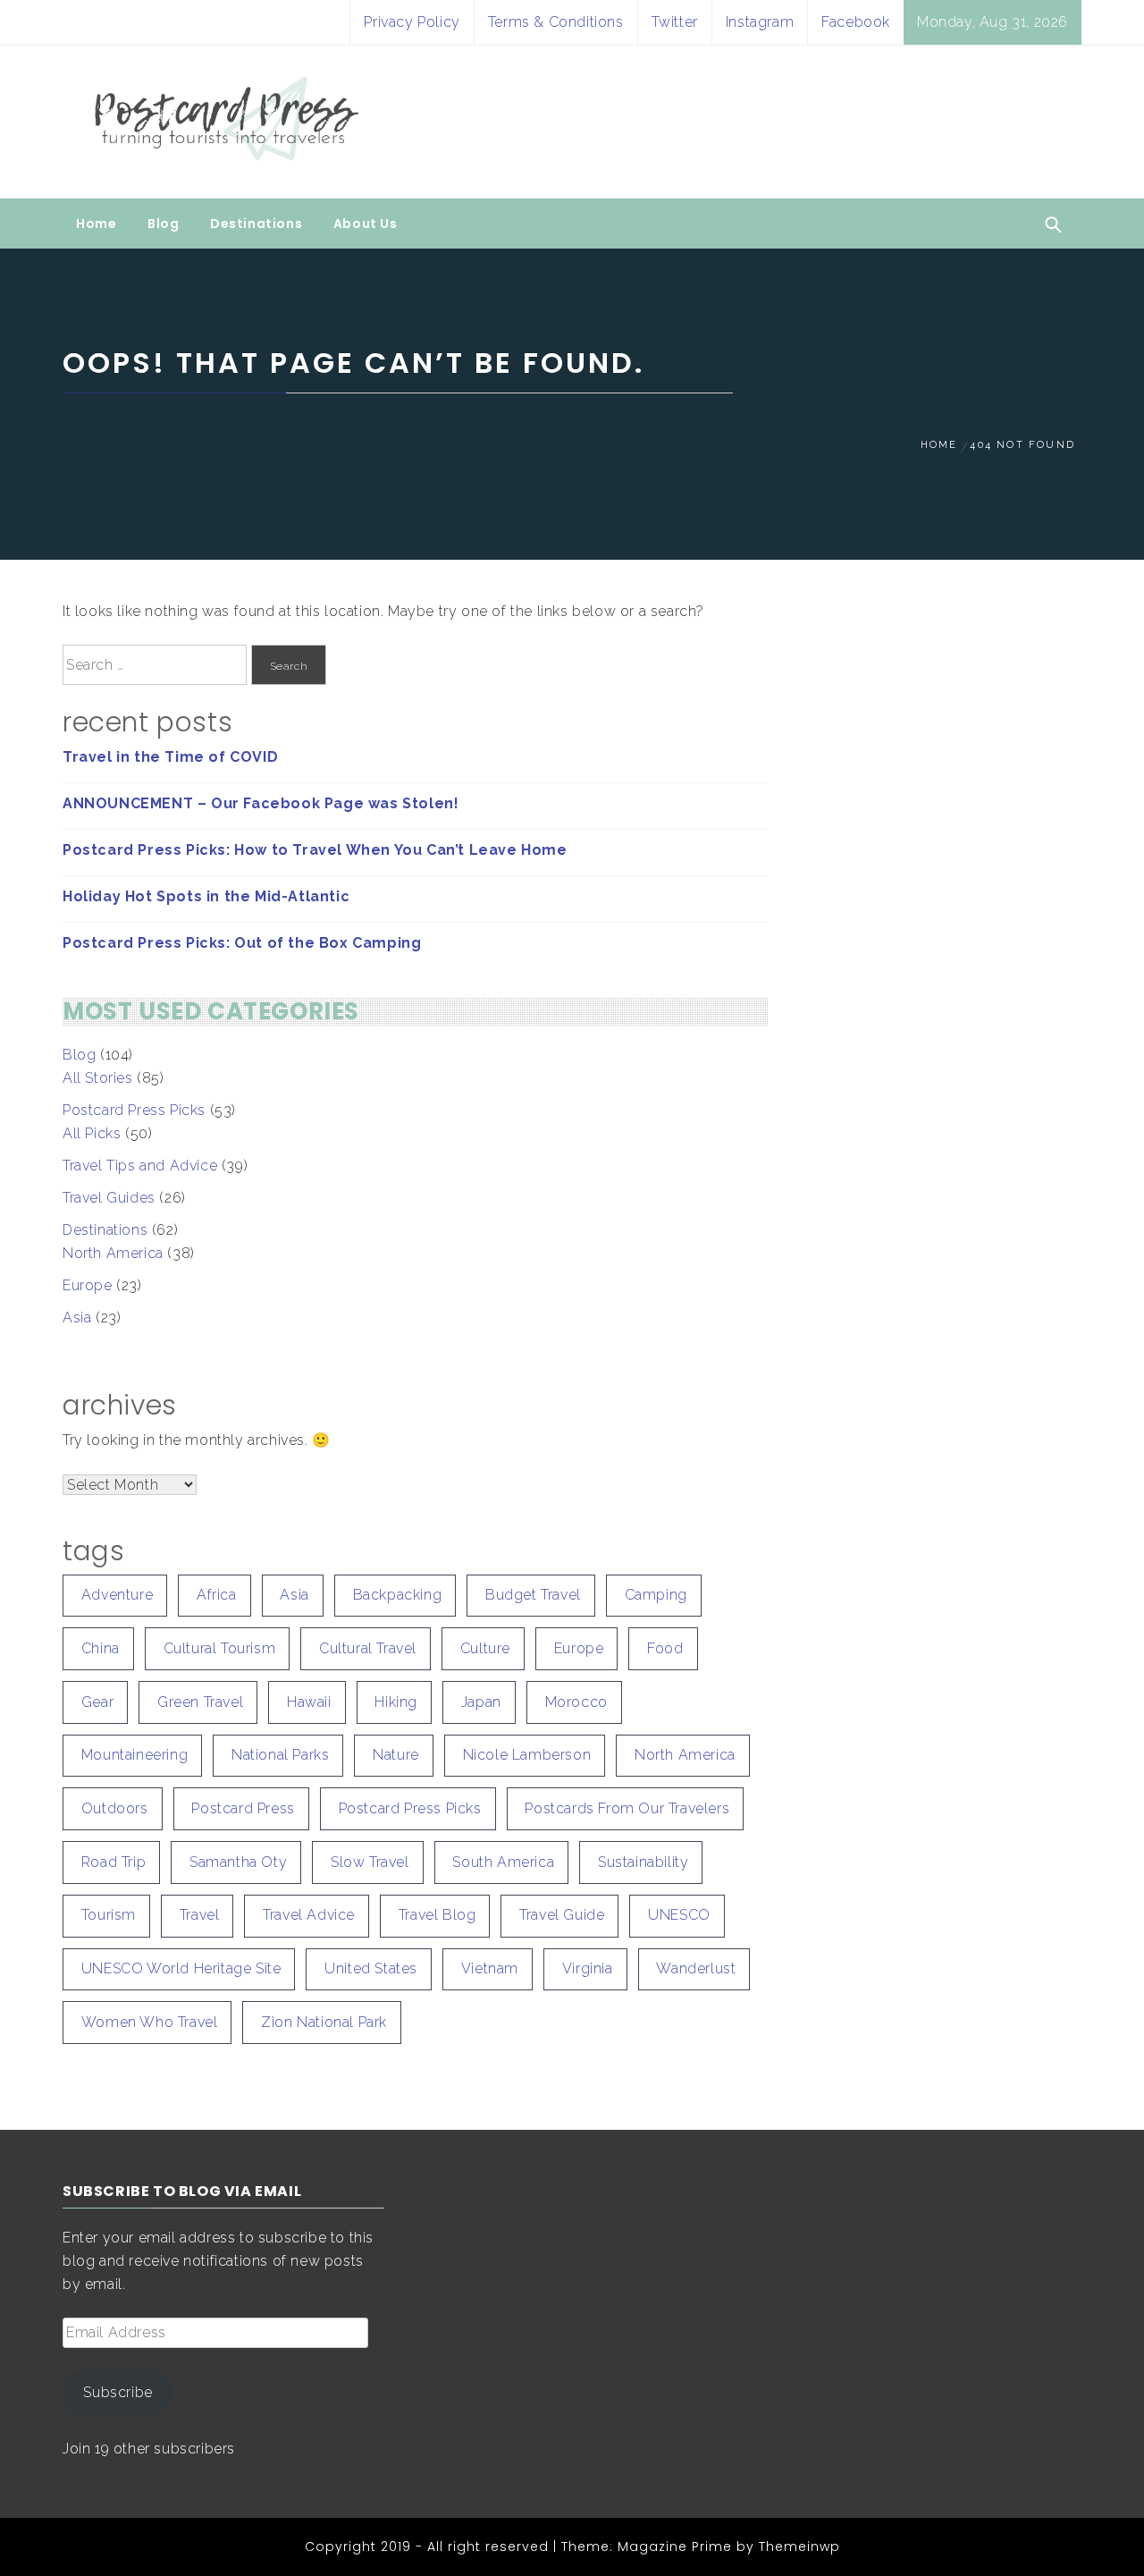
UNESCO (679, 1915)
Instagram (760, 22)
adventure (117, 1595)
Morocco (576, 1702)
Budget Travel (533, 1595)
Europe (88, 1285)
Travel (200, 1915)
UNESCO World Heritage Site (181, 1968)
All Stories (98, 1078)
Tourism (109, 1915)
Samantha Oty (238, 1862)
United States (371, 1968)
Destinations (256, 224)
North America (113, 1253)
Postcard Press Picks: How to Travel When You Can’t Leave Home (315, 850)
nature (396, 1755)
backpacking (398, 1595)
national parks (280, 1755)
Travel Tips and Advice (140, 1166)
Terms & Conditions (556, 22)
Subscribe (118, 2392)
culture (485, 1648)
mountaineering (135, 1755)
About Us (366, 224)
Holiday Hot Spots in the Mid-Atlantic (206, 896)
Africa (217, 1595)
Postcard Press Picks (134, 1110)
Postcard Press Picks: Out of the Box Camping (242, 943)
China (101, 1648)
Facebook (856, 22)
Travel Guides (109, 1198)
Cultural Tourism (220, 1648)
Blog (163, 224)
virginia (588, 1968)
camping (656, 1595)
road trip (114, 1862)
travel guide (562, 1915)
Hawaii (309, 1702)
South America (503, 1862)
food (665, 1648)
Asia (77, 1318)
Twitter (675, 22)
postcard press (243, 1808)
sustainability (643, 1862)
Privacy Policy (412, 22)
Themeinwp (799, 2546)
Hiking (396, 1702)
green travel (200, 1702)
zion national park (324, 2022)
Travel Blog (437, 1915)
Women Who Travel (150, 2022)
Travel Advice (309, 1915)
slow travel (370, 1862)
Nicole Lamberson (527, 1755)
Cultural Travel (368, 1648)
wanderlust (696, 1968)
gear (97, 1702)
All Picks (92, 1133)
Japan (481, 1702)
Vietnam (490, 1968)
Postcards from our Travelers (627, 1808)
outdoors (115, 1808)
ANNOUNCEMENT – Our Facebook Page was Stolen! (261, 803)
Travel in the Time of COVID (170, 757)
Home (96, 224)
